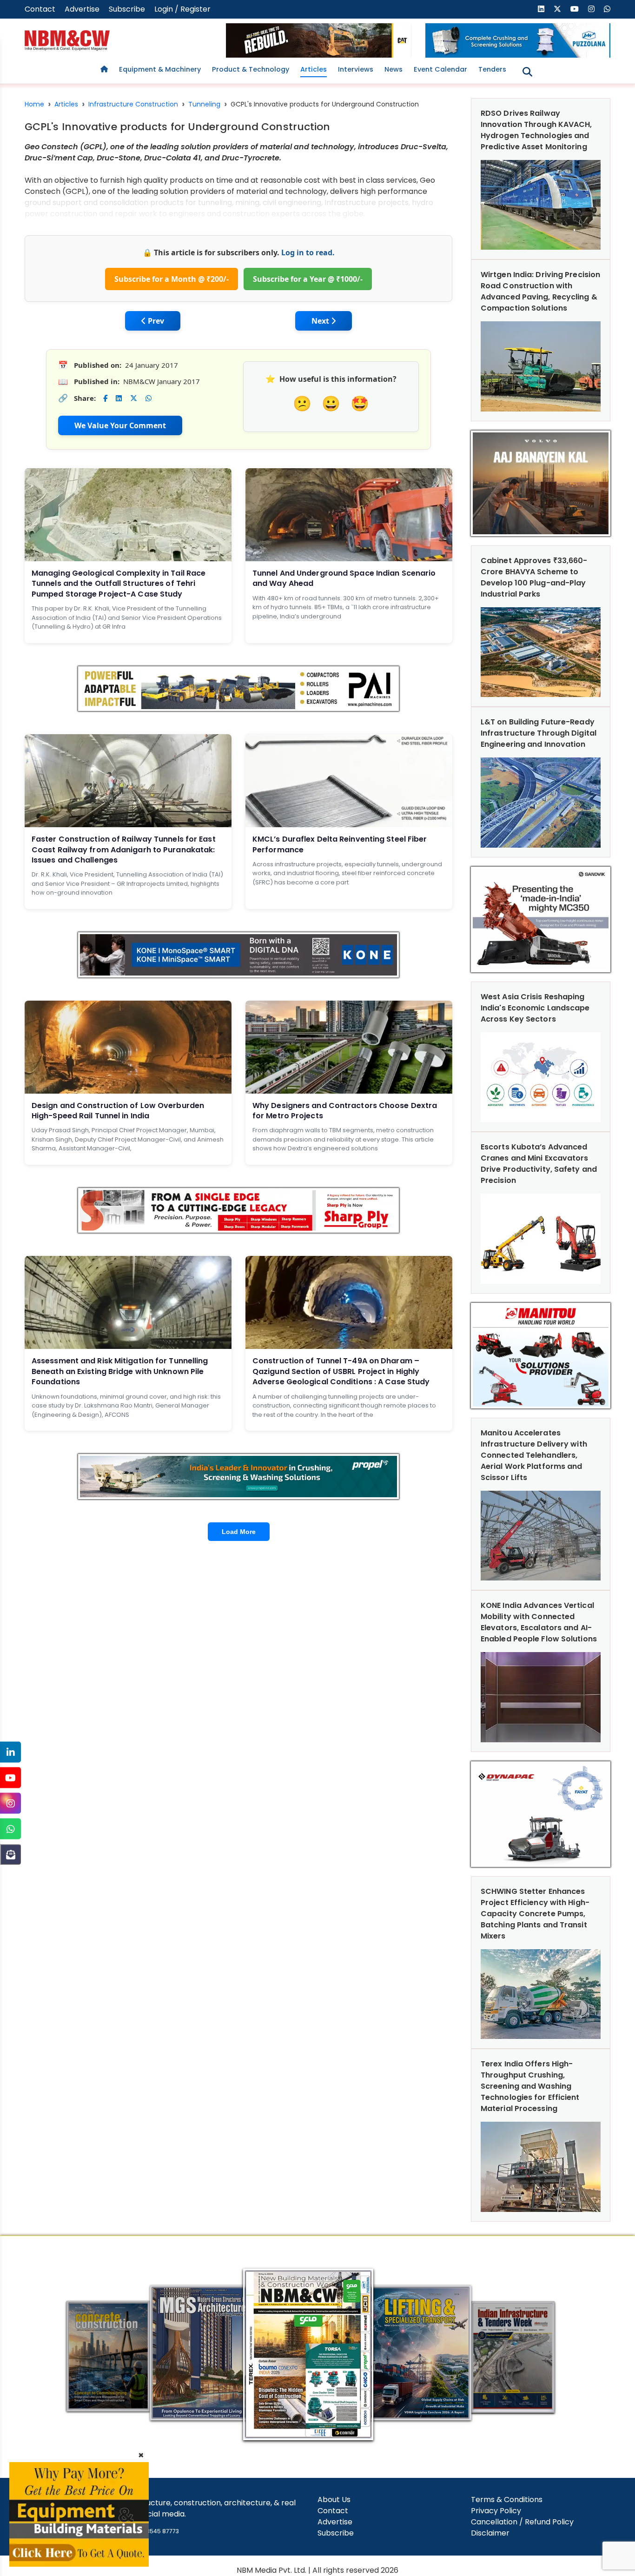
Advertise (82, 9)
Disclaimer (490, 2533)
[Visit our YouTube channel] (575, 9)
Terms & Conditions (507, 2500)
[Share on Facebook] (105, 398)
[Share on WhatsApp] (149, 398)
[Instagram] (10, 1803)
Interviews (356, 69)
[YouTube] (10, 1778)
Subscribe (127, 9)
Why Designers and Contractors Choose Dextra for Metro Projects (345, 1111)
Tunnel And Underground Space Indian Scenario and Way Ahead (344, 578)
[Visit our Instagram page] (591, 9)
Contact (40, 9)
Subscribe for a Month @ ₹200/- (172, 279)
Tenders (492, 69)
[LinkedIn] (10, 1752)
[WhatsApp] (10, 1829)
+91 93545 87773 (155, 2531)
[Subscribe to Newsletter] (10, 1855)
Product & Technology (251, 69)
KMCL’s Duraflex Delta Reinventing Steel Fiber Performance (340, 844)
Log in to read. (308, 252)
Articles (314, 69)
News (394, 69)
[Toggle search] (527, 72)
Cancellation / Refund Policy (522, 2522)
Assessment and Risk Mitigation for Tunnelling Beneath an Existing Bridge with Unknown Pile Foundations (120, 1371)
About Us (334, 2500)
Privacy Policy (496, 2511)
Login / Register (182, 9)
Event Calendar (440, 69)
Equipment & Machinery (160, 69)
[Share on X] (134, 398)
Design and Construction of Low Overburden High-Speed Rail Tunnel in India (118, 1111)
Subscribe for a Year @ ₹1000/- (308, 279)
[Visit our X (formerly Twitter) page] (557, 9)
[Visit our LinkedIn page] (541, 9)
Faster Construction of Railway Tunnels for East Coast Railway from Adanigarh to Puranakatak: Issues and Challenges (124, 850)
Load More (239, 1532)
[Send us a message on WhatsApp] (607, 9)
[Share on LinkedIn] (119, 398)
